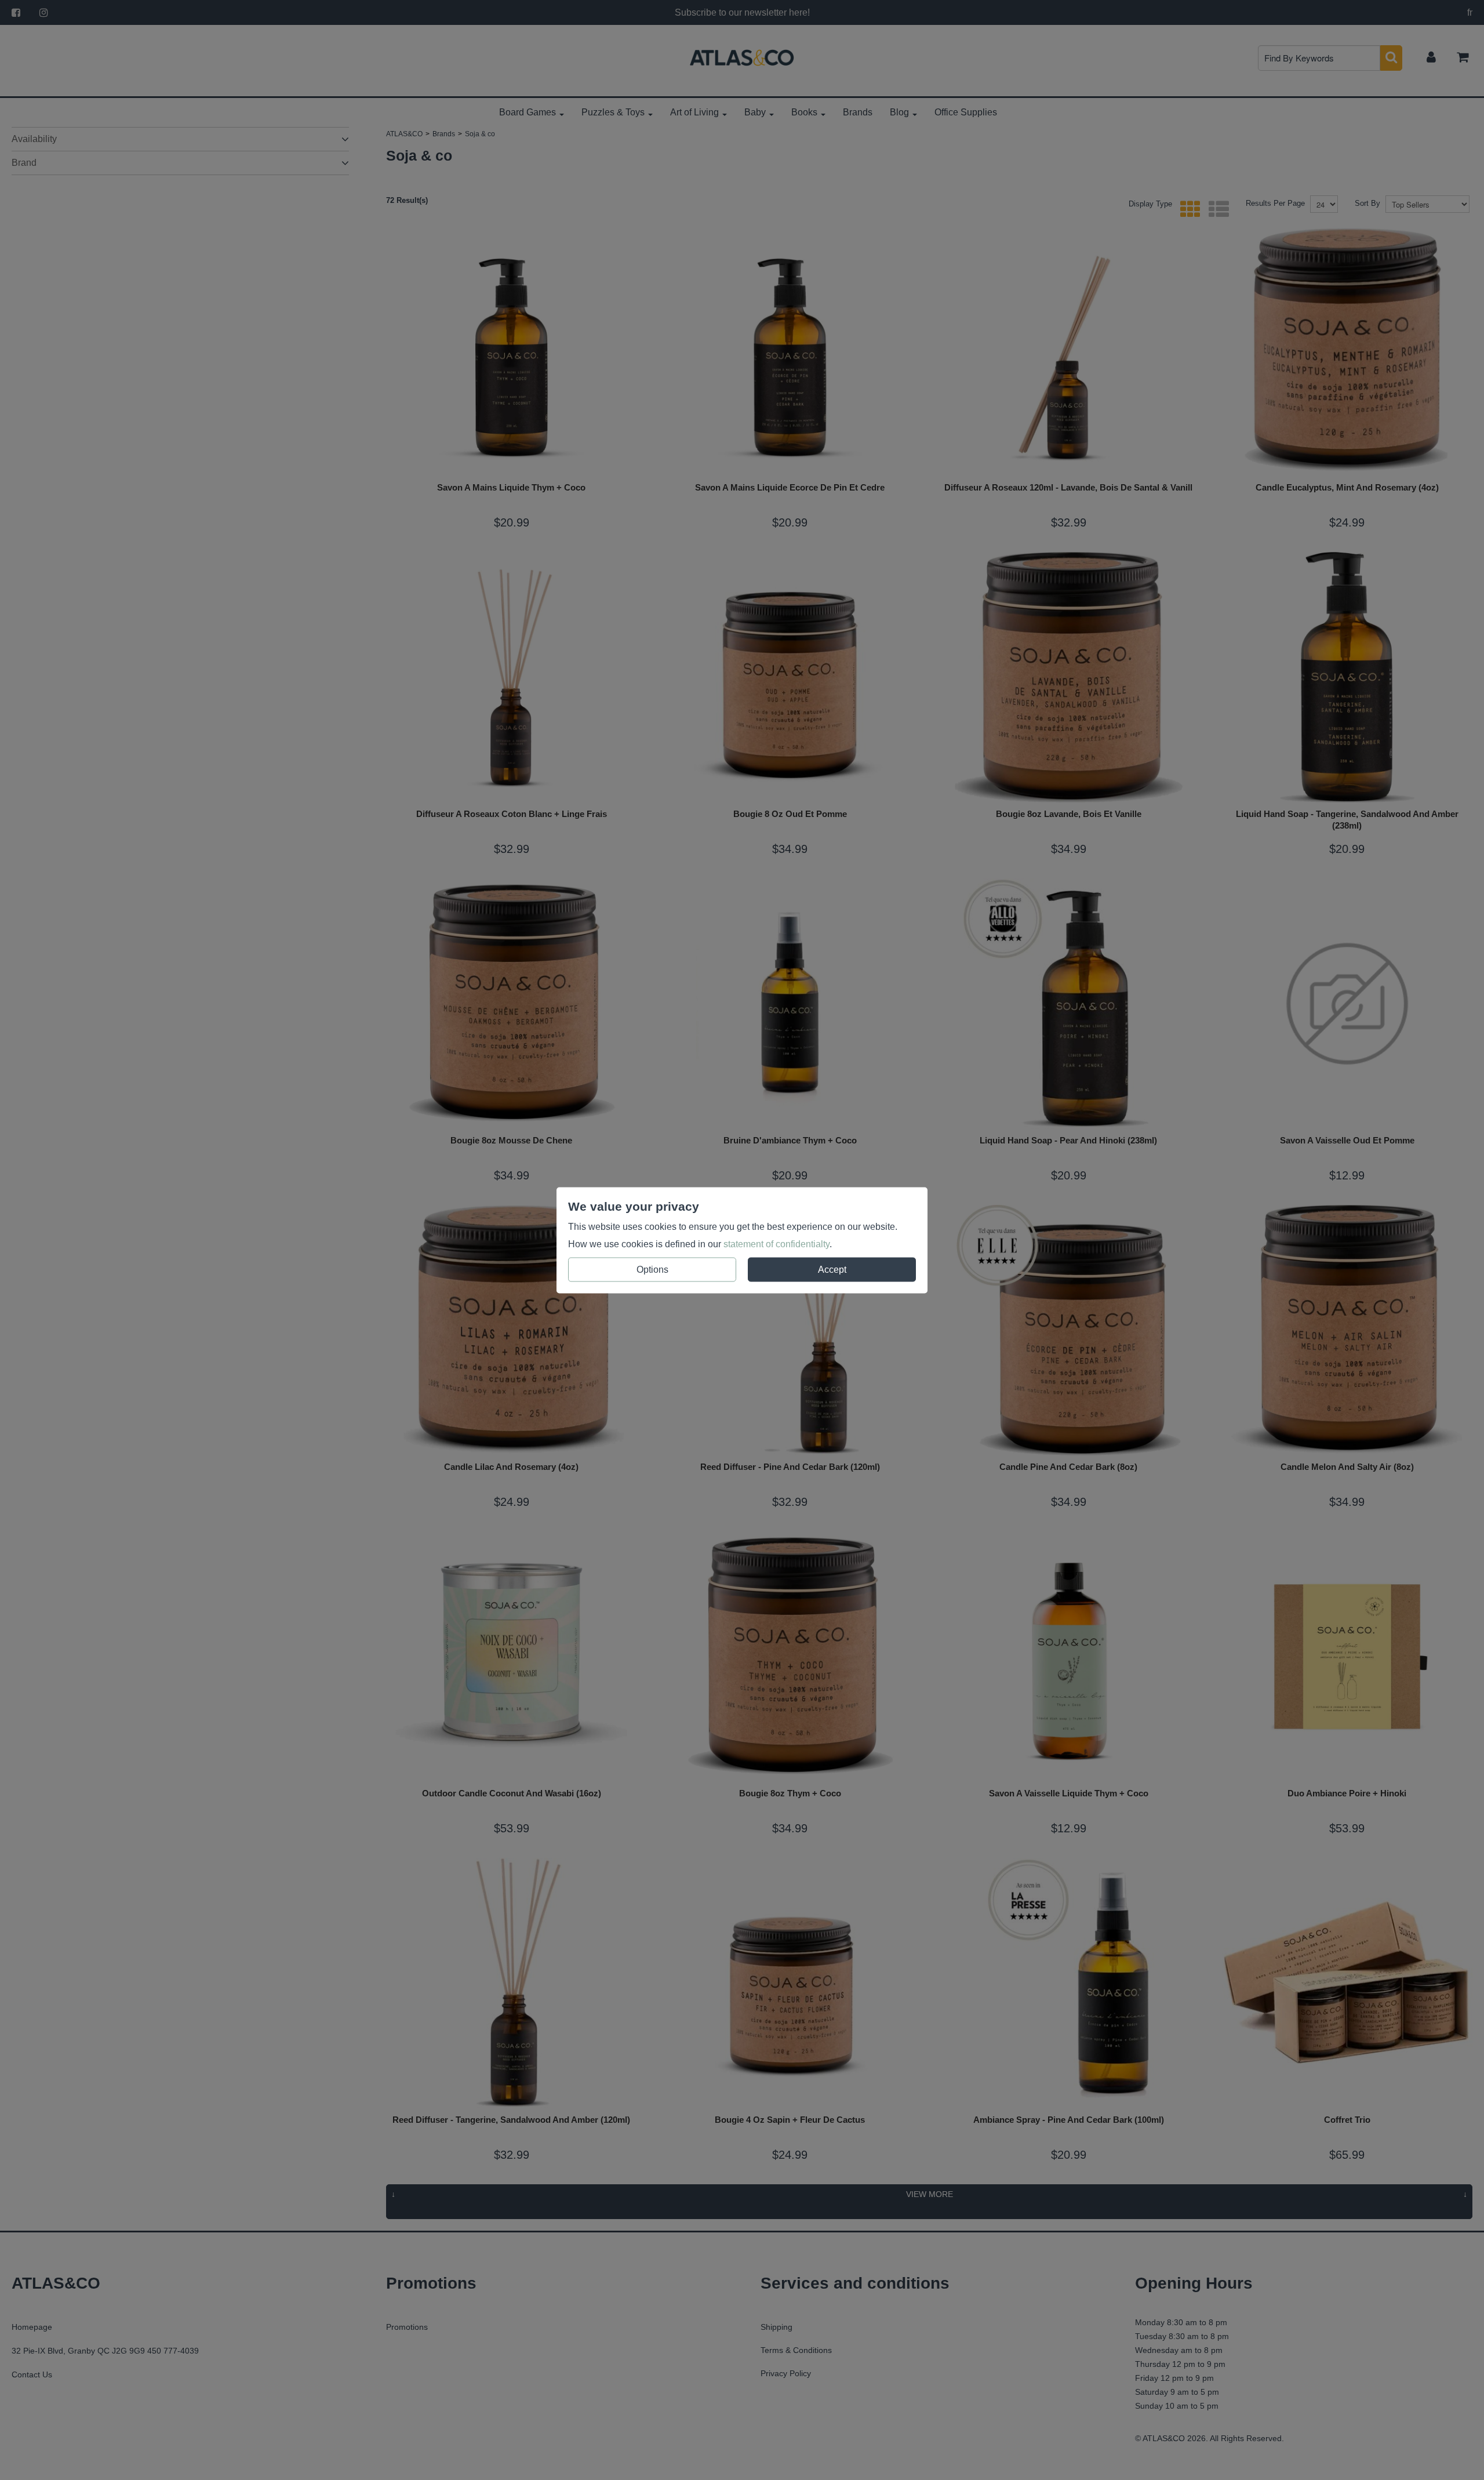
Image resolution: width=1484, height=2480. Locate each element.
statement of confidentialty (776, 1243)
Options (652, 1269)
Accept (832, 1269)
